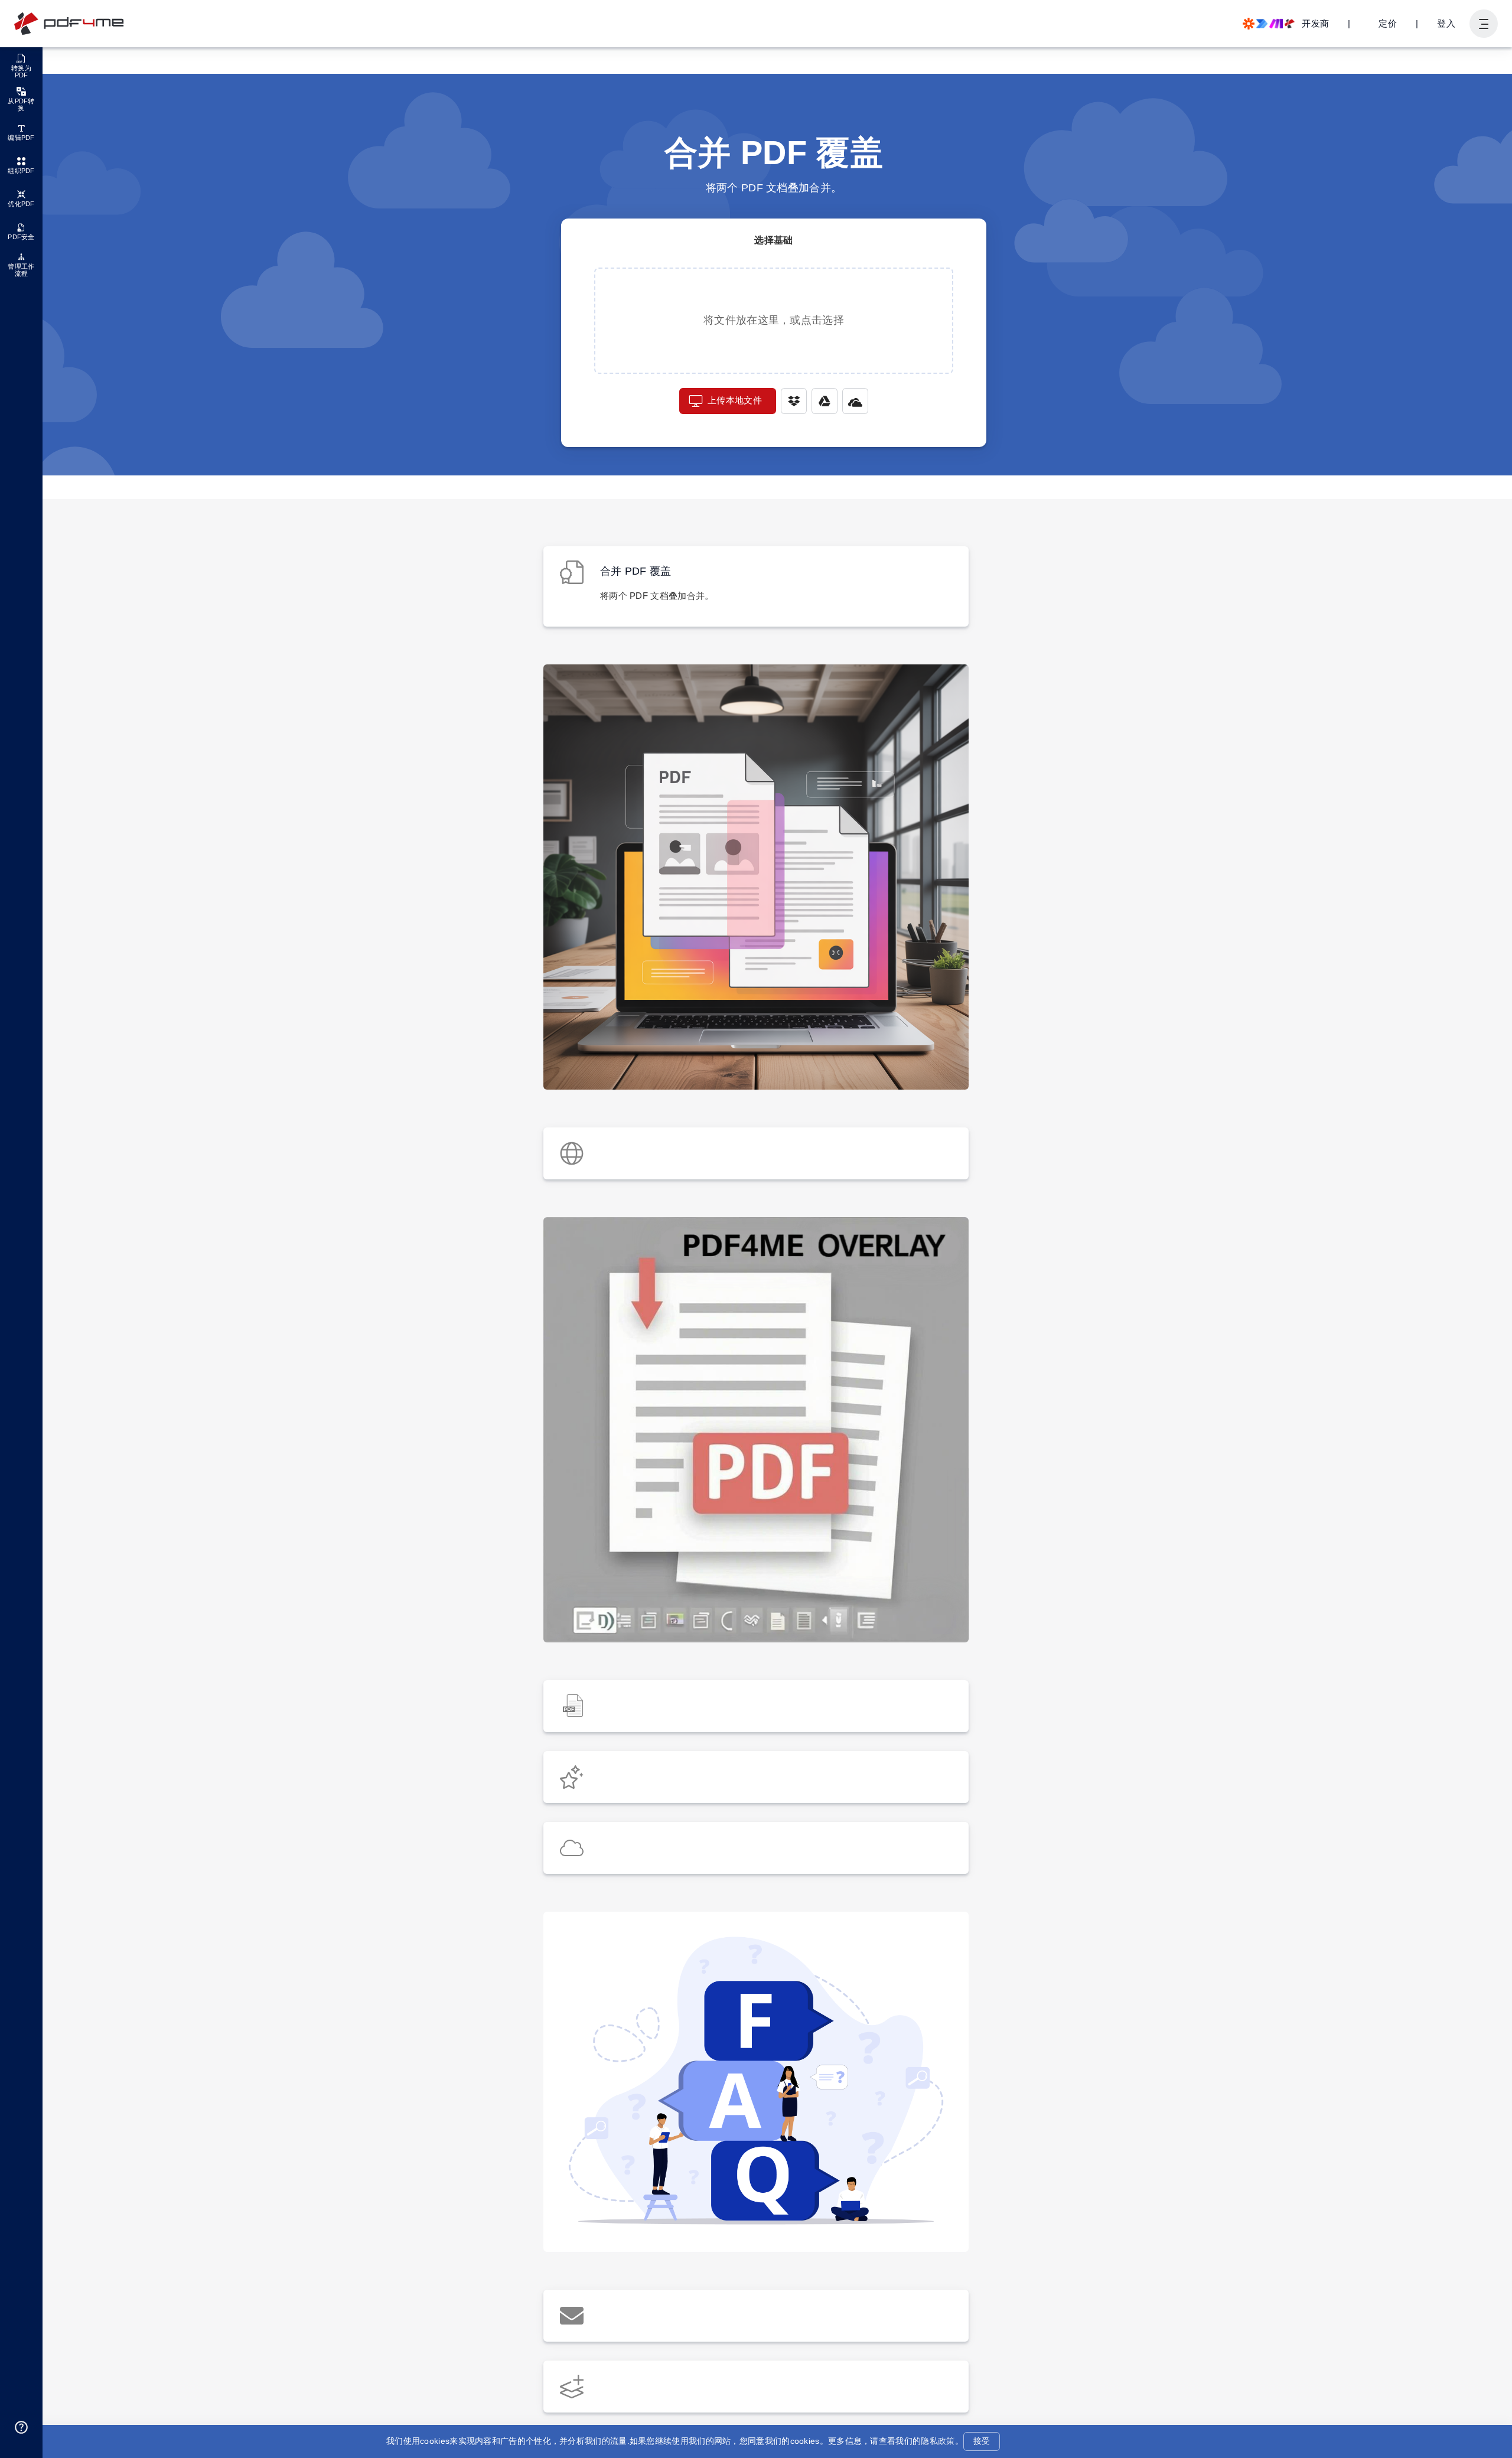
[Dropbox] (794, 401)
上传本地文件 (735, 400)
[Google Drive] (825, 401)
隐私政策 (938, 2441)
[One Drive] (855, 401)
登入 (1446, 23)
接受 (982, 2441)
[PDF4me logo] (69, 24)
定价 (1388, 23)
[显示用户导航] (1484, 24)
